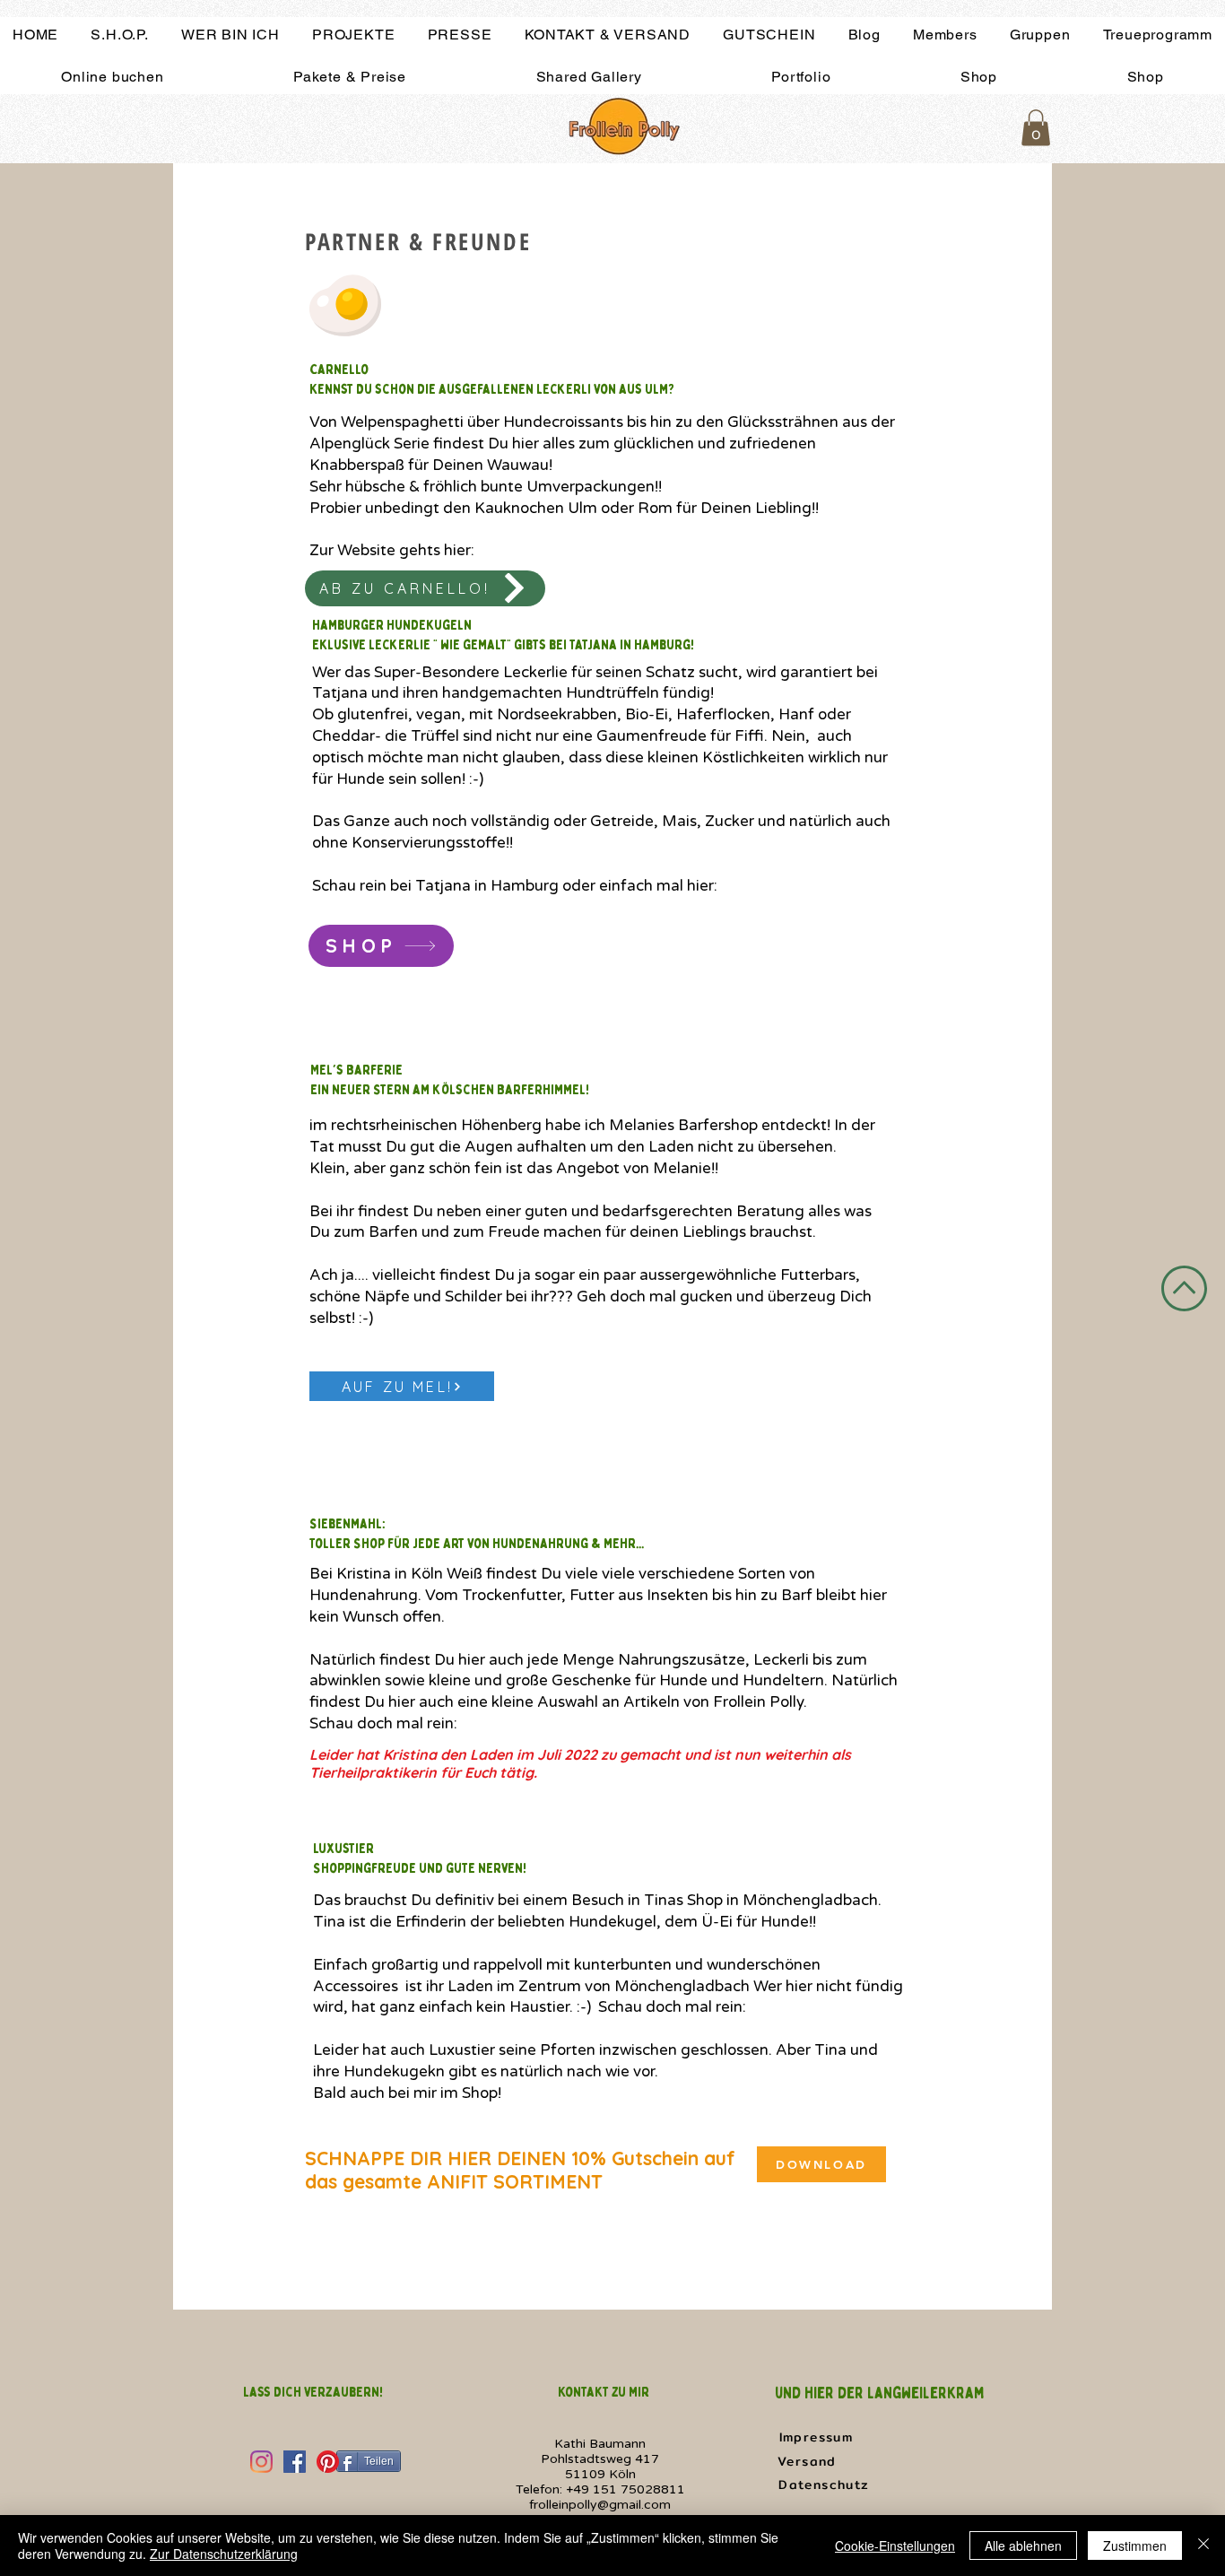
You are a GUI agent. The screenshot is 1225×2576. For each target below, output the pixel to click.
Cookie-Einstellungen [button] (895, 2546)
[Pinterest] (328, 2462)
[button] (1036, 128)
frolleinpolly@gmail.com (600, 2505)
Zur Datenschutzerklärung (224, 2554)
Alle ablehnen (1023, 2546)
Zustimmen (1135, 2546)
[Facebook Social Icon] (295, 2462)
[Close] (1203, 2546)
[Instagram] (261, 2462)
